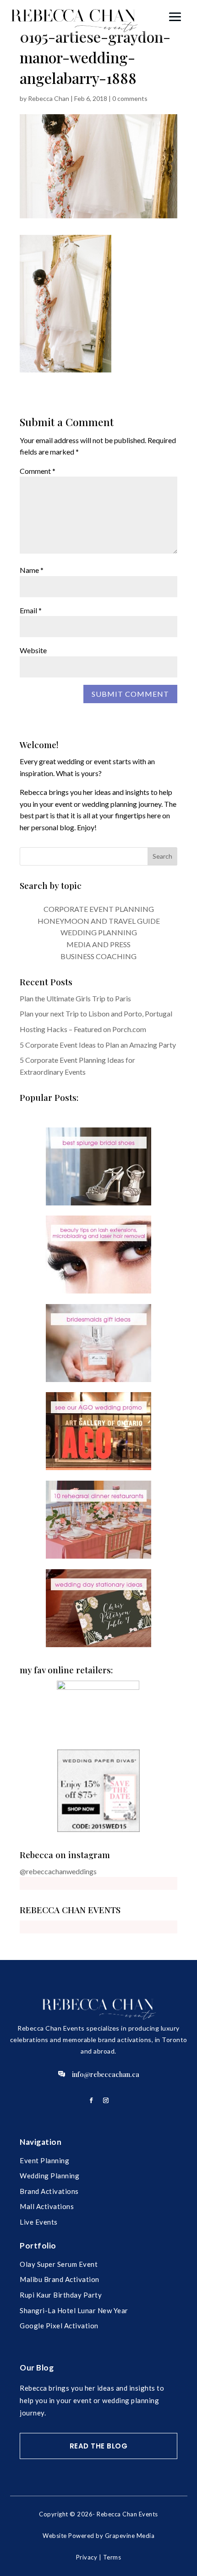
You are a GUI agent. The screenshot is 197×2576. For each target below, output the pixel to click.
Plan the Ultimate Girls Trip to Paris (75, 998)
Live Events (39, 2222)
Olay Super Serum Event (59, 2264)
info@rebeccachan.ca (106, 2074)
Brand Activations (49, 2191)
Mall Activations (47, 2206)
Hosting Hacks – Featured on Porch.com (83, 1029)
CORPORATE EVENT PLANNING (99, 909)
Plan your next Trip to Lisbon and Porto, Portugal (96, 1013)
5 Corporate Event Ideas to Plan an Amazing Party (98, 1045)
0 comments (130, 98)
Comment (38, 471)
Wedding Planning (49, 2176)
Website (33, 650)
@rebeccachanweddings (58, 1871)
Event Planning (44, 2160)
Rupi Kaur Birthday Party (61, 2295)
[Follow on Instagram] (106, 2100)
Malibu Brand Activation (60, 2279)
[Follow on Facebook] (91, 2100)
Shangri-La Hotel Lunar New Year (74, 2310)
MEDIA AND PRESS (98, 944)
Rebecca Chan (49, 98)
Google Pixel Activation (59, 2326)
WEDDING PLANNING (99, 932)
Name (32, 570)
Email (31, 610)
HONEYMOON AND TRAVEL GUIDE (99, 921)
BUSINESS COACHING (98, 956)
